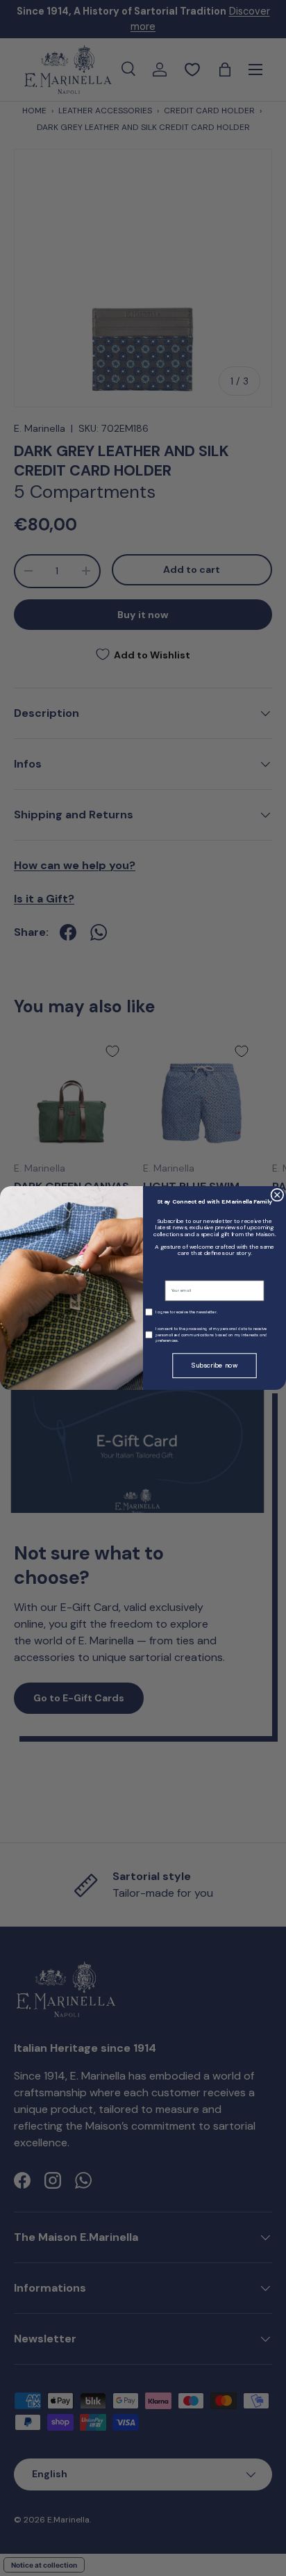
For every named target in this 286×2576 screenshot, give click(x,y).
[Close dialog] (277, 1195)
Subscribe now (214, 1366)
